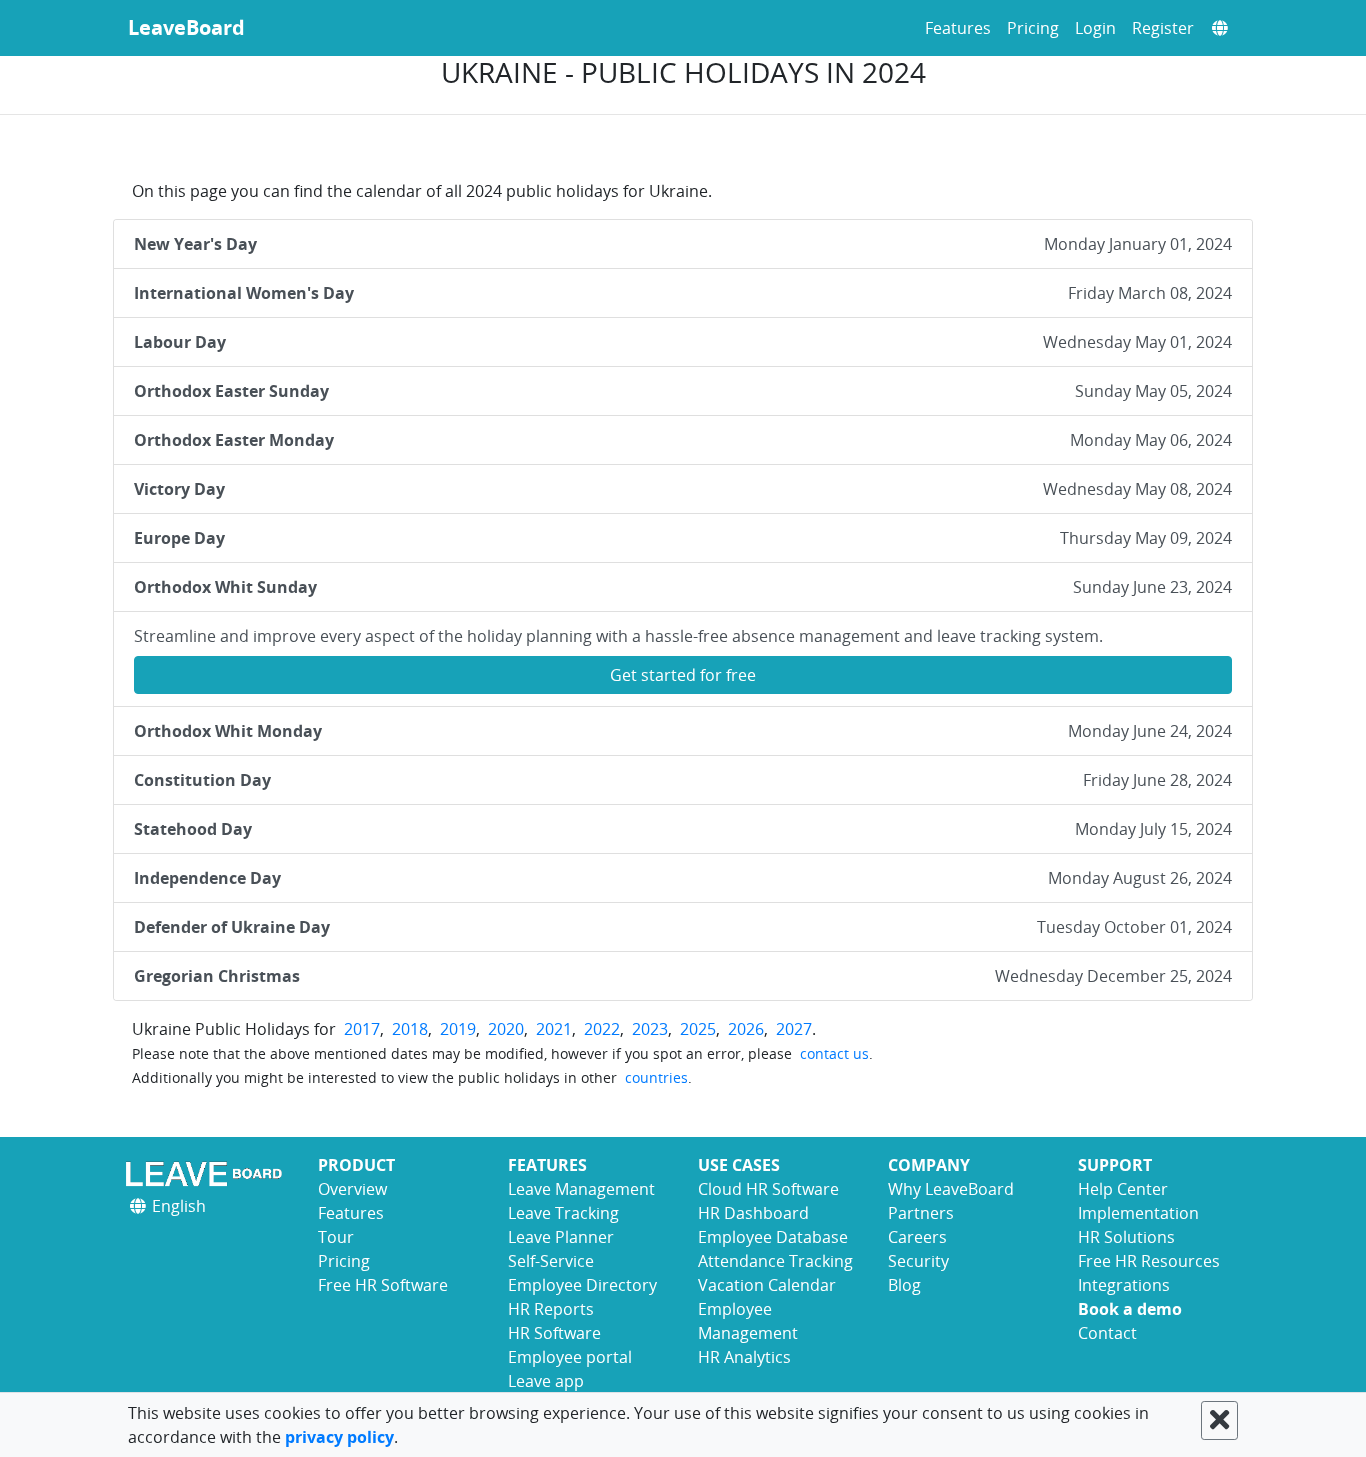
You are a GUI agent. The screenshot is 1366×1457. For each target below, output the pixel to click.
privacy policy (339, 1437)
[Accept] (1219, 1420)
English (177, 1206)
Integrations (1124, 1285)
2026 (746, 1029)
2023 (650, 1029)
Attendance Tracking (775, 1261)
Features (958, 28)
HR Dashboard (753, 1213)
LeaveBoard (186, 27)
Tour (336, 1237)
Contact (1107, 1333)
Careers (917, 1237)
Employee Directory (582, 1285)
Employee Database (773, 1237)
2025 (698, 1029)
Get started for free (683, 675)
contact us (834, 1053)
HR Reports (551, 1309)
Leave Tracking (563, 1213)
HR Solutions (1126, 1237)
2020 (506, 1029)
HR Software (554, 1333)
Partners (921, 1213)
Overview (352, 1189)
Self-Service (551, 1261)
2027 (794, 1029)
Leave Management (581, 1189)
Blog (904, 1285)
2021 (554, 1029)
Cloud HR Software (768, 1189)
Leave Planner (561, 1237)
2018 (410, 1029)
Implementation (1138, 1213)
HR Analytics (744, 1357)
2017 (362, 1029)
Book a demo (1130, 1309)
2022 (602, 1029)
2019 (458, 1029)
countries (656, 1077)
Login (1095, 28)
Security (918, 1261)
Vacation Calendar (767, 1285)
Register (1163, 28)
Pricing (1033, 28)
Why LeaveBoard (951, 1189)
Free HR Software (383, 1285)
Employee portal (570, 1357)
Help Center (1123, 1189)
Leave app (546, 1381)
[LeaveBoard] (208, 1173)
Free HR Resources (1149, 1261)
